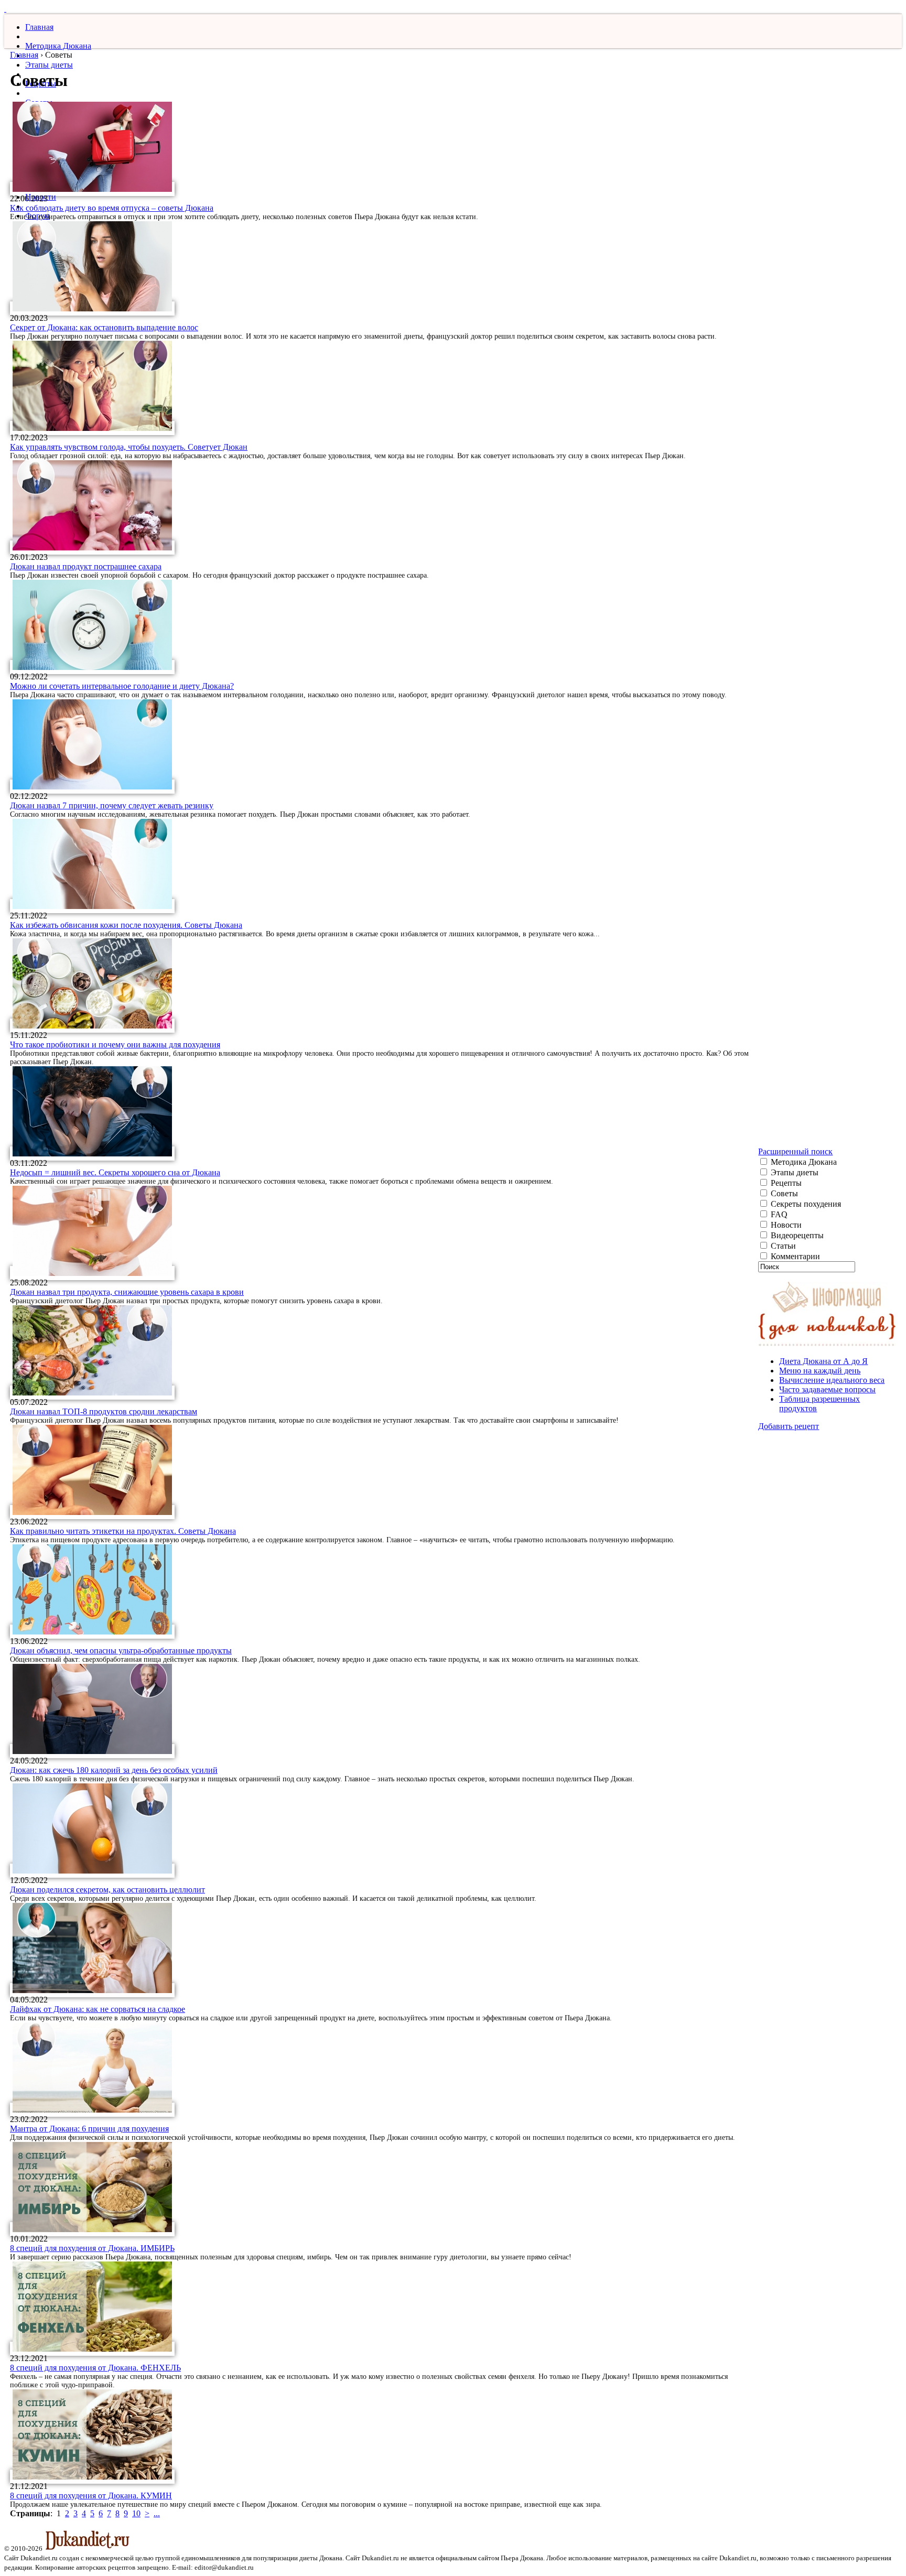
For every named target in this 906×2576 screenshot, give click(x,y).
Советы (783, 1193)
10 (136, 2513)
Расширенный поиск (795, 1151)
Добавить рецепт (789, 1426)
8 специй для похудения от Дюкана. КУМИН (91, 2496)
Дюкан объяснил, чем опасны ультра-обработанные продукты (121, 1650)
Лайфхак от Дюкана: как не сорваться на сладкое (98, 2009)
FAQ (778, 1214)
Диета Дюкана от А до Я (823, 1361)
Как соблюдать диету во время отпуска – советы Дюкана (112, 208)
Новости (785, 1225)
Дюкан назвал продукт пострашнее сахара (86, 566)
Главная (39, 27)
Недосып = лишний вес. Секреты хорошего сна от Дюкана (115, 1172)
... (157, 2513)
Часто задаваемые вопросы (827, 1389)
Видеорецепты (796, 1235)
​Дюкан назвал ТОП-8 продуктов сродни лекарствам (104, 1411)
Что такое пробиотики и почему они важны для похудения (115, 1045)
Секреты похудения (805, 1204)
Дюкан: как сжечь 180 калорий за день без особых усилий (114, 1770)
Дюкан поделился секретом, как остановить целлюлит (107, 1890)
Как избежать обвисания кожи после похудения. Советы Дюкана (126, 925)
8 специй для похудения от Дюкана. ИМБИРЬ (92, 2248)
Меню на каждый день (820, 1371)
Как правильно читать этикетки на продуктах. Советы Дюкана (123, 1531)
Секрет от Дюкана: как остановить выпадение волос (104, 327)
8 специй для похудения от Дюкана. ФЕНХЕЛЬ (95, 2368)
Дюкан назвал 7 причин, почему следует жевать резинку (112, 805)
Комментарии (794, 1256)
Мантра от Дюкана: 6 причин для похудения (89, 2129)
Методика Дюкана (58, 46)
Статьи (782, 1246)
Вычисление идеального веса (832, 1380)
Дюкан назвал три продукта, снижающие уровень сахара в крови (127, 1292)
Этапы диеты (49, 65)
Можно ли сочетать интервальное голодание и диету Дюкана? (122, 686)
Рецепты (785, 1183)
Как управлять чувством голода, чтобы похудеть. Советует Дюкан (129, 447)
